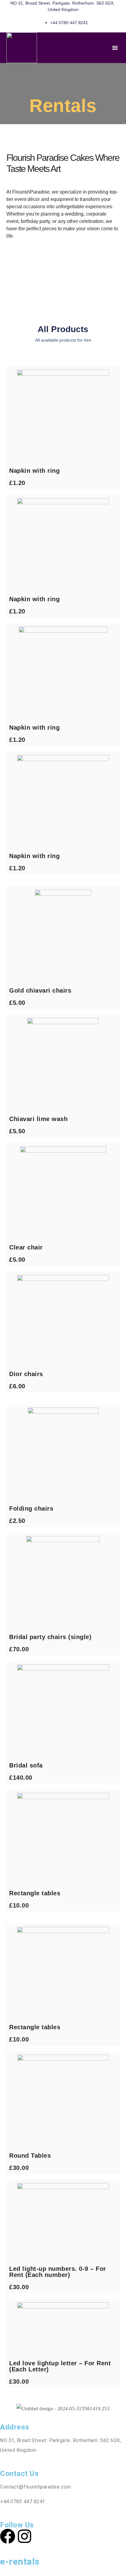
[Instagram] (24, 2536)
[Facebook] (8, 2536)
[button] (115, 48)
